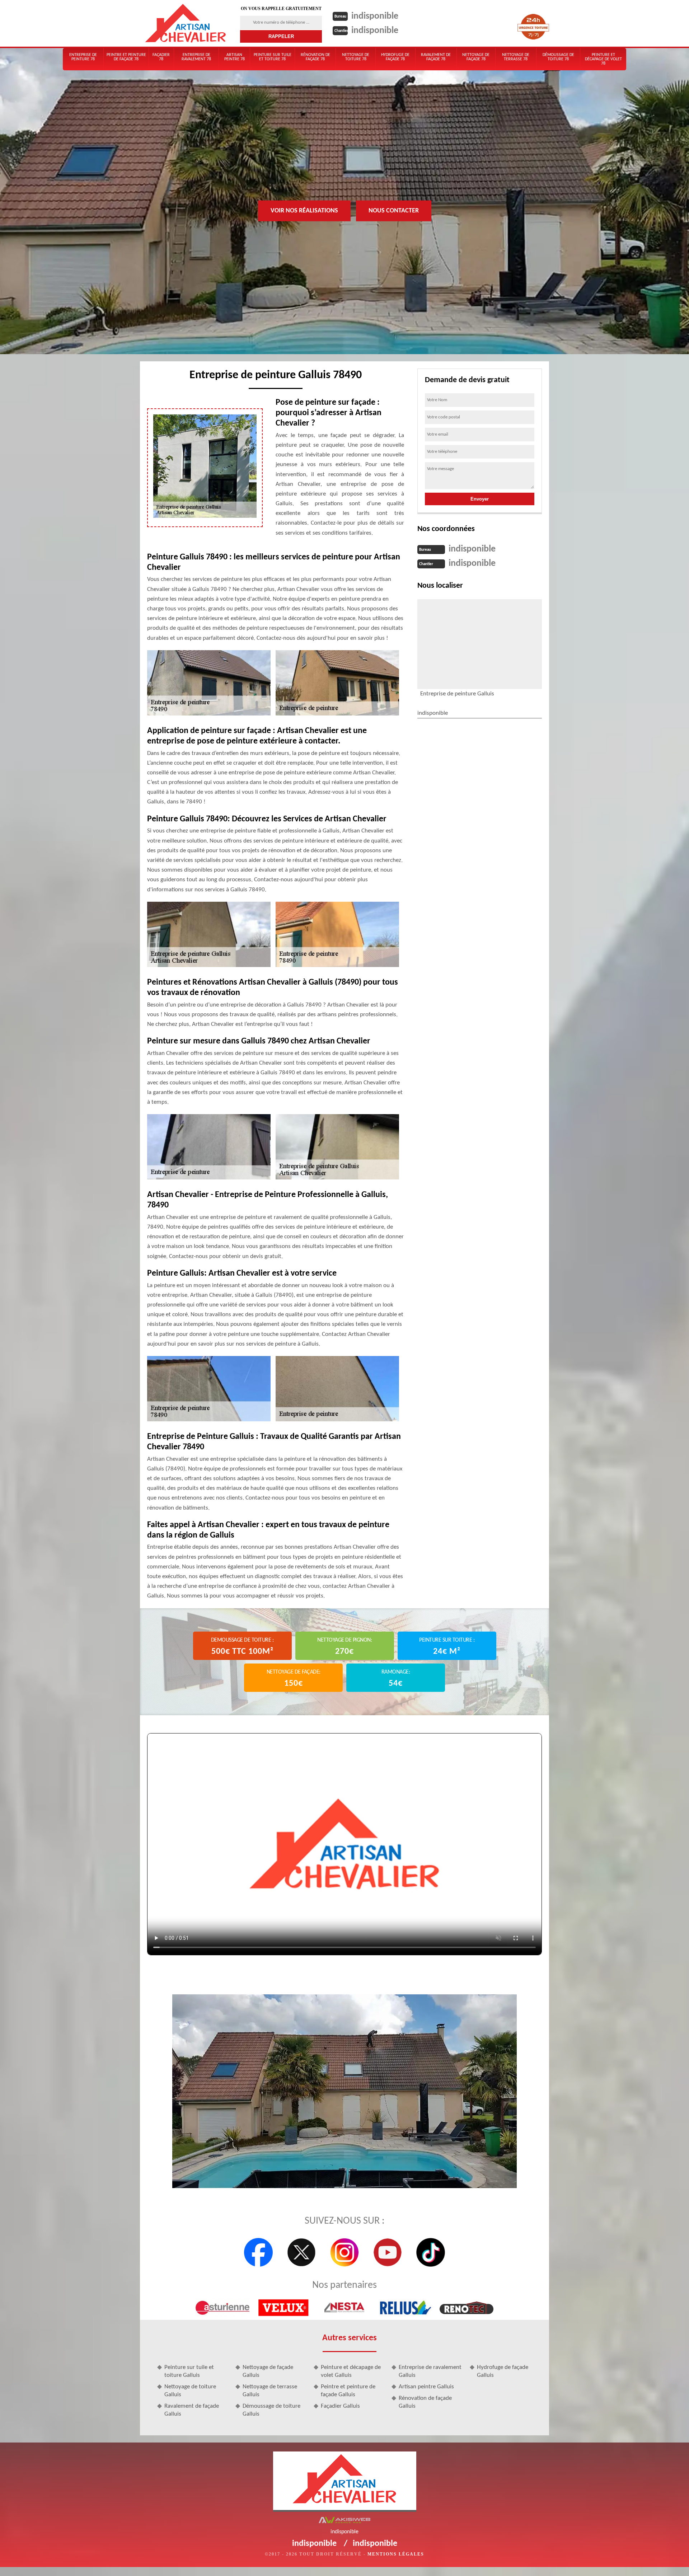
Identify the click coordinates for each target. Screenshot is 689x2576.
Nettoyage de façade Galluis (268, 2371)
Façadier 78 (161, 57)
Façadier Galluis (340, 2406)
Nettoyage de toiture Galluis (190, 2391)
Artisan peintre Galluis (426, 2387)
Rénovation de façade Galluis (425, 2402)
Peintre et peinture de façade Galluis (348, 2391)
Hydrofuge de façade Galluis (503, 2371)
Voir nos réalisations (304, 210)
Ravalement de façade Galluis (192, 2410)
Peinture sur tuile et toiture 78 (273, 57)
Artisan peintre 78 (235, 57)
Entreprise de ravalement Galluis (430, 2371)
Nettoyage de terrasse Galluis (270, 2391)
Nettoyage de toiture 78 (356, 57)
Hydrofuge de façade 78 (395, 57)
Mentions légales (396, 2554)
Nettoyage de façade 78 (476, 57)
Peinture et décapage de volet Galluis (351, 2371)
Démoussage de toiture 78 (558, 57)
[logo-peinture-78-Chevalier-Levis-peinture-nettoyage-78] (186, 23)
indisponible (375, 16)
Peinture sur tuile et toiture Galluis (189, 2371)
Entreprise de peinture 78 (83, 57)
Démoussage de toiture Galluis (271, 2410)
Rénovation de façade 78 (315, 57)
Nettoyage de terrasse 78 (516, 57)
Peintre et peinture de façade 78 (126, 57)
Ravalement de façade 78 (436, 57)
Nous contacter (394, 210)
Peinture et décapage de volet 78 (603, 59)
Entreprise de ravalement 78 (196, 57)
